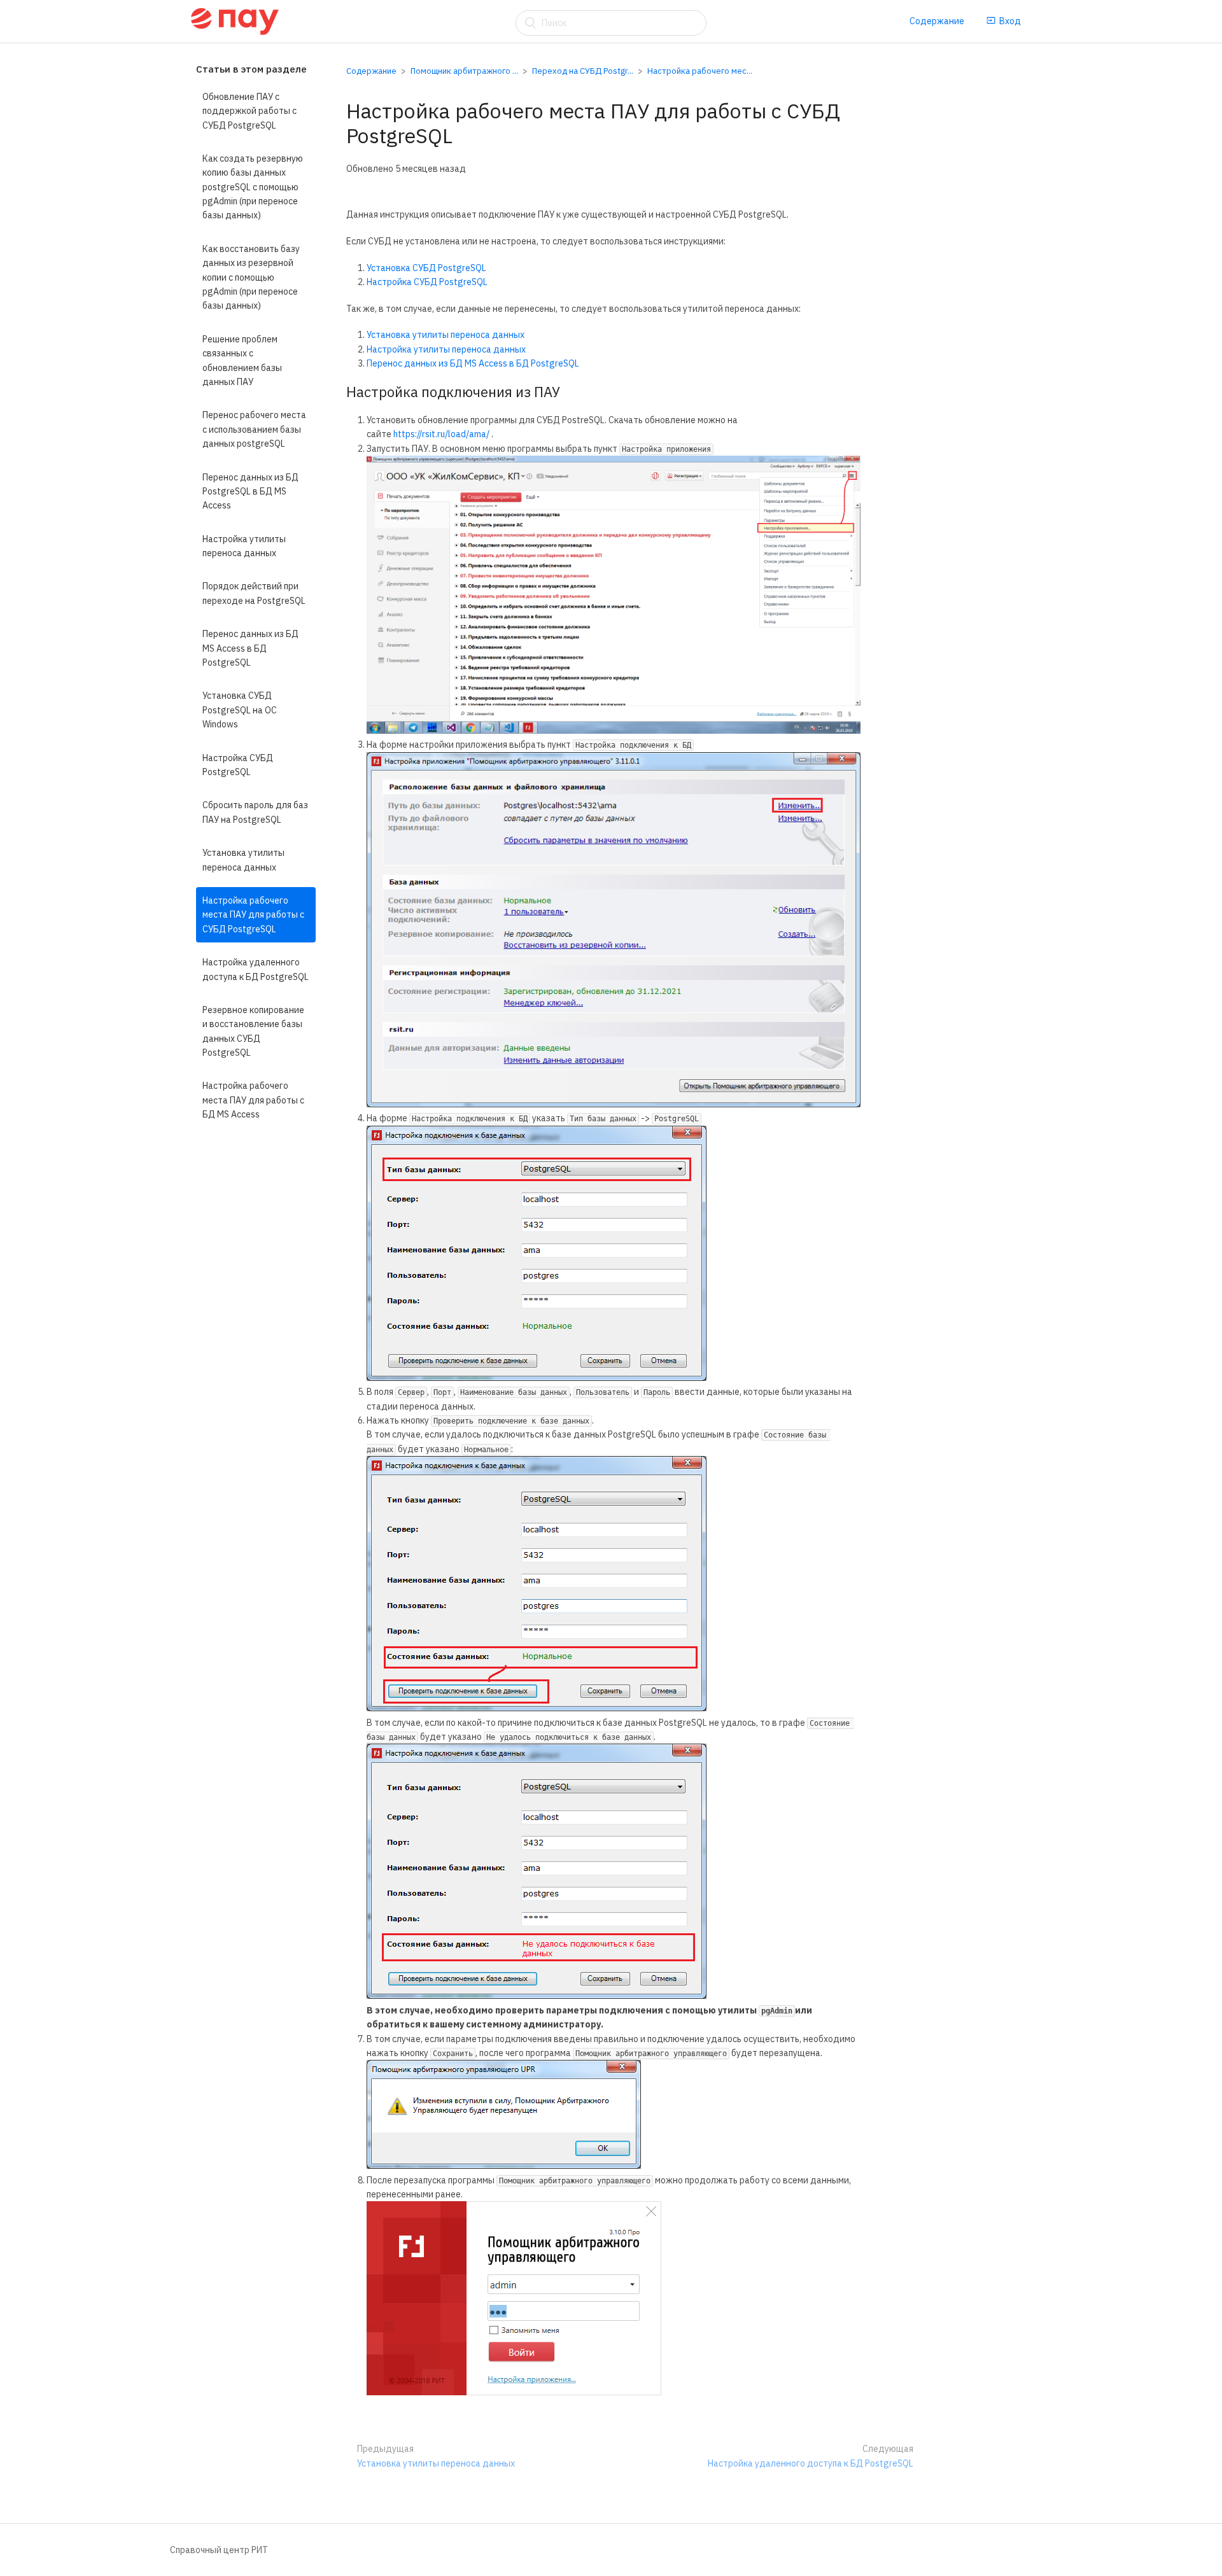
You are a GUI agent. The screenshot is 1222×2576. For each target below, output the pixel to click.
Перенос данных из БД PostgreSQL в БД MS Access (250, 492)
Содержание (937, 21)
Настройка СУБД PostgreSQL (238, 765)
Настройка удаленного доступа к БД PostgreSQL (256, 969)
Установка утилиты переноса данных (243, 860)
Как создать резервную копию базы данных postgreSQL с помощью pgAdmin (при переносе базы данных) (253, 187)
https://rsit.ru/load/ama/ (441, 434)
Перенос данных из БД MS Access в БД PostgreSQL (250, 648)
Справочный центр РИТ (219, 2550)
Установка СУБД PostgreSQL (426, 268)
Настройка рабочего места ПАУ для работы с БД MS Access (253, 1101)
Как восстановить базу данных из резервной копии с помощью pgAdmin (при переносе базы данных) (251, 277)
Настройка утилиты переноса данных (244, 546)
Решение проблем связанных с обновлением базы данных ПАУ (242, 360)
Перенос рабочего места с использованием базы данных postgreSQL (254, 429)
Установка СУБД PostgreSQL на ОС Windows (240, 710)
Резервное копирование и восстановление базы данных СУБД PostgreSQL (253, 1031)
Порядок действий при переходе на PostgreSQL (254, 594)
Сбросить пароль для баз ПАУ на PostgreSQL (255, 813)
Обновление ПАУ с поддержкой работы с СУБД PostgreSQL (249, 111)
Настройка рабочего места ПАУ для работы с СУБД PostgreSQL (253, 915)
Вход (1010, 21)
